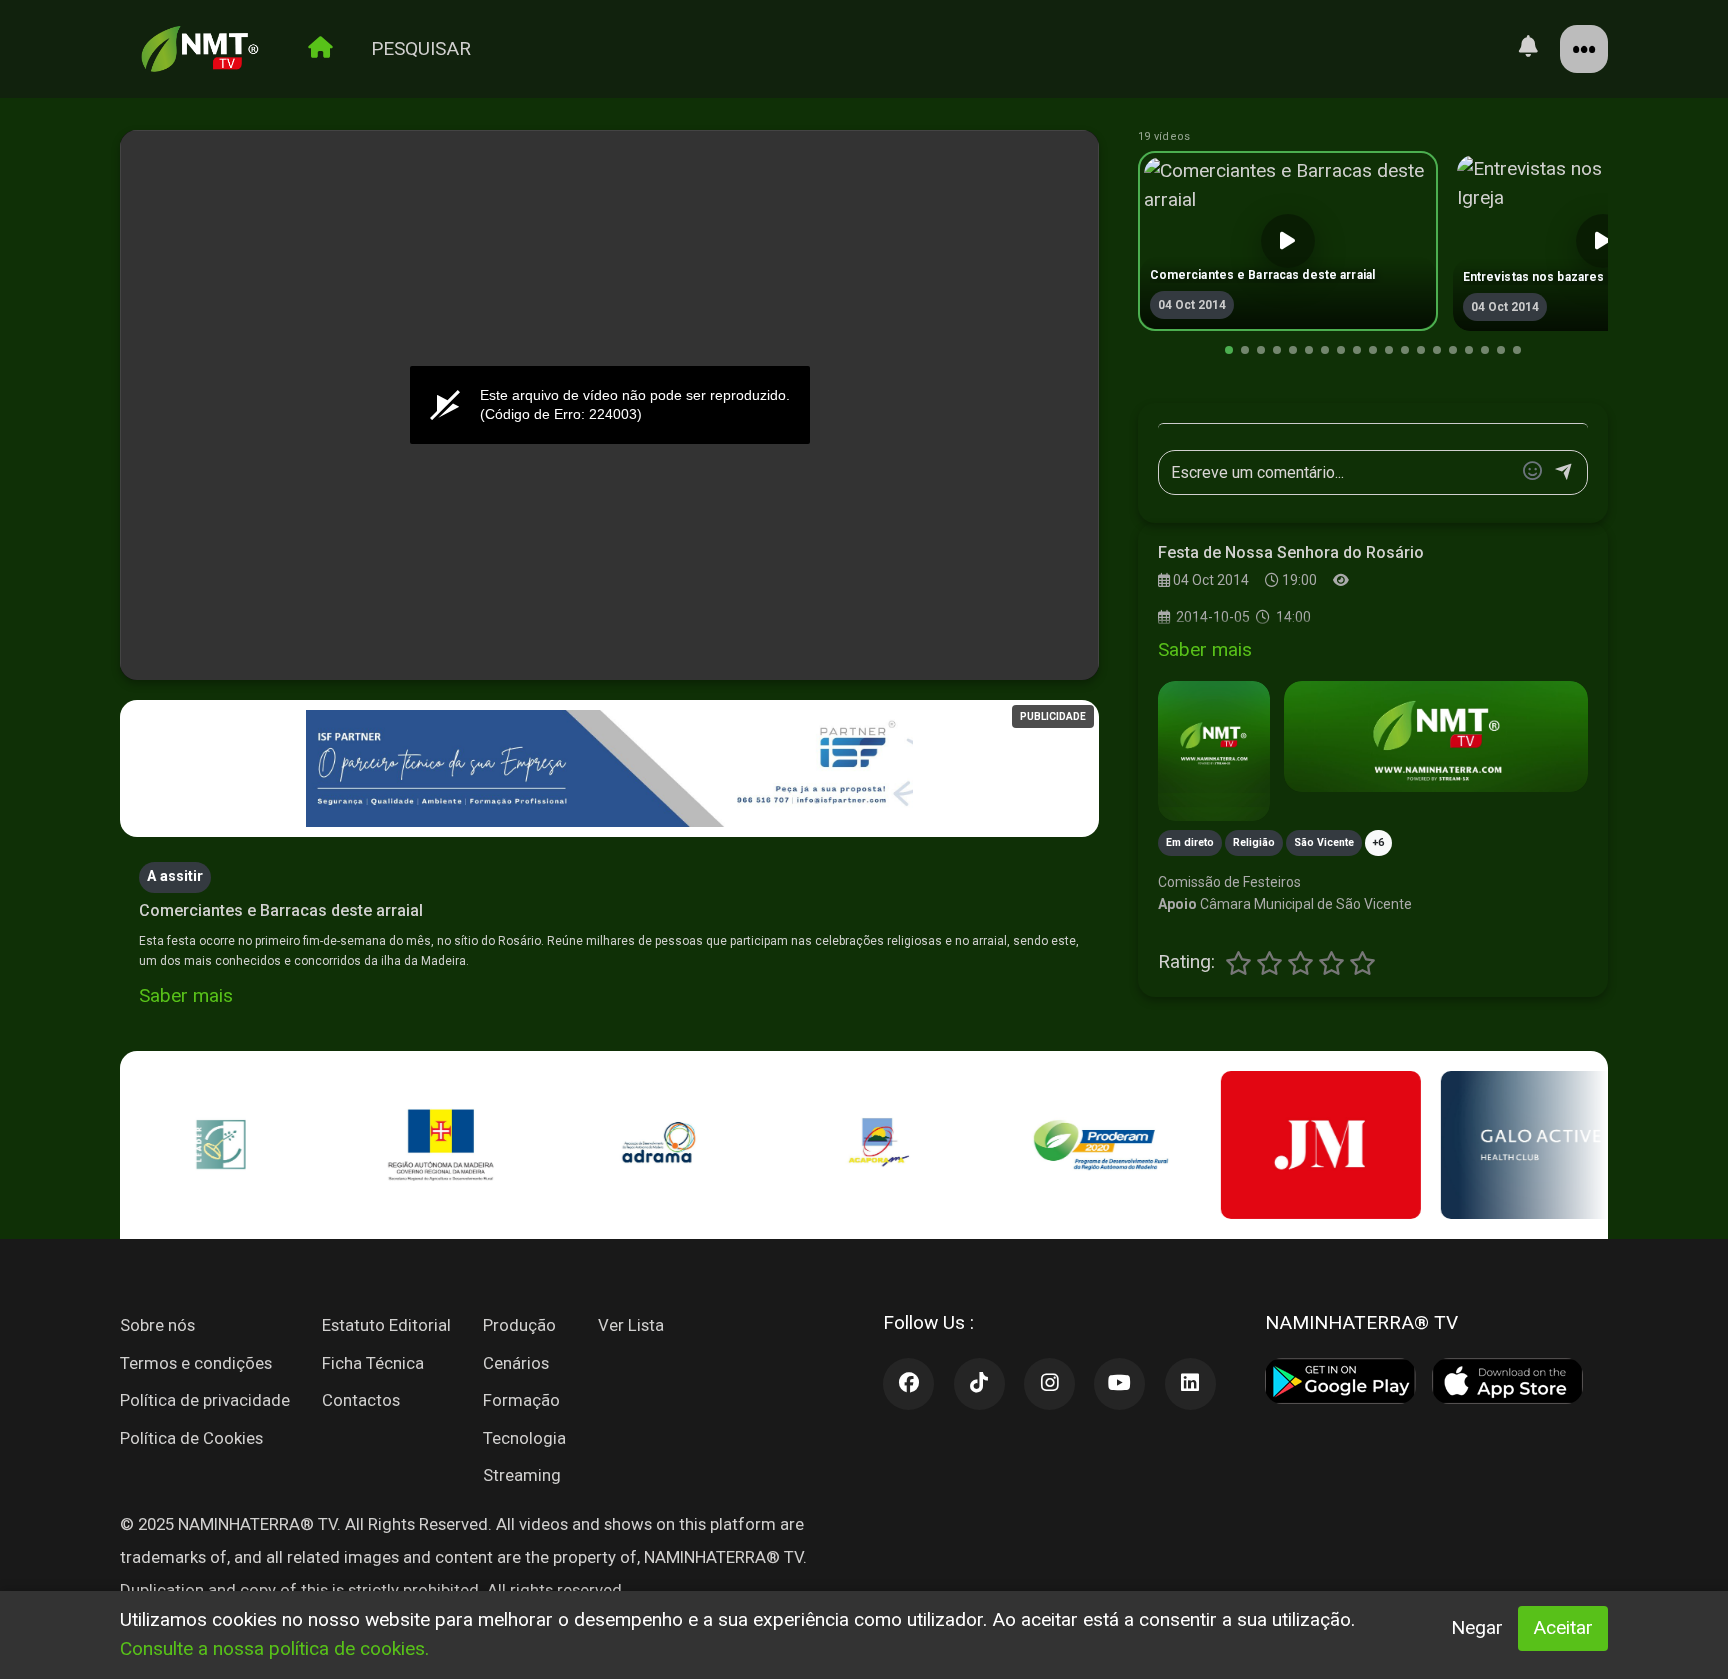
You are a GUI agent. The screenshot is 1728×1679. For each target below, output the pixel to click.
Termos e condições (196, 1363)
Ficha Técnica (373, 1363)
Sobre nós (157, 1325)
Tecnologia (524, 1438)
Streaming (522, 1475)
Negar (1477, 1627)
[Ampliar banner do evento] (1436, 736)
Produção (519, 1325)
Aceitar (1563, 1627)
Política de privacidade (205, 1400)
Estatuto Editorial (386, 1325)
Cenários (516, 1363)
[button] (1229, 350)
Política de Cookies (191, 1438)
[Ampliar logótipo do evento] (1214, 751)
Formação (521, 1400)
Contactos (361, 1400)
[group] (1288, 241)
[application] (609, 406)
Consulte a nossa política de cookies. (274, 1648)
